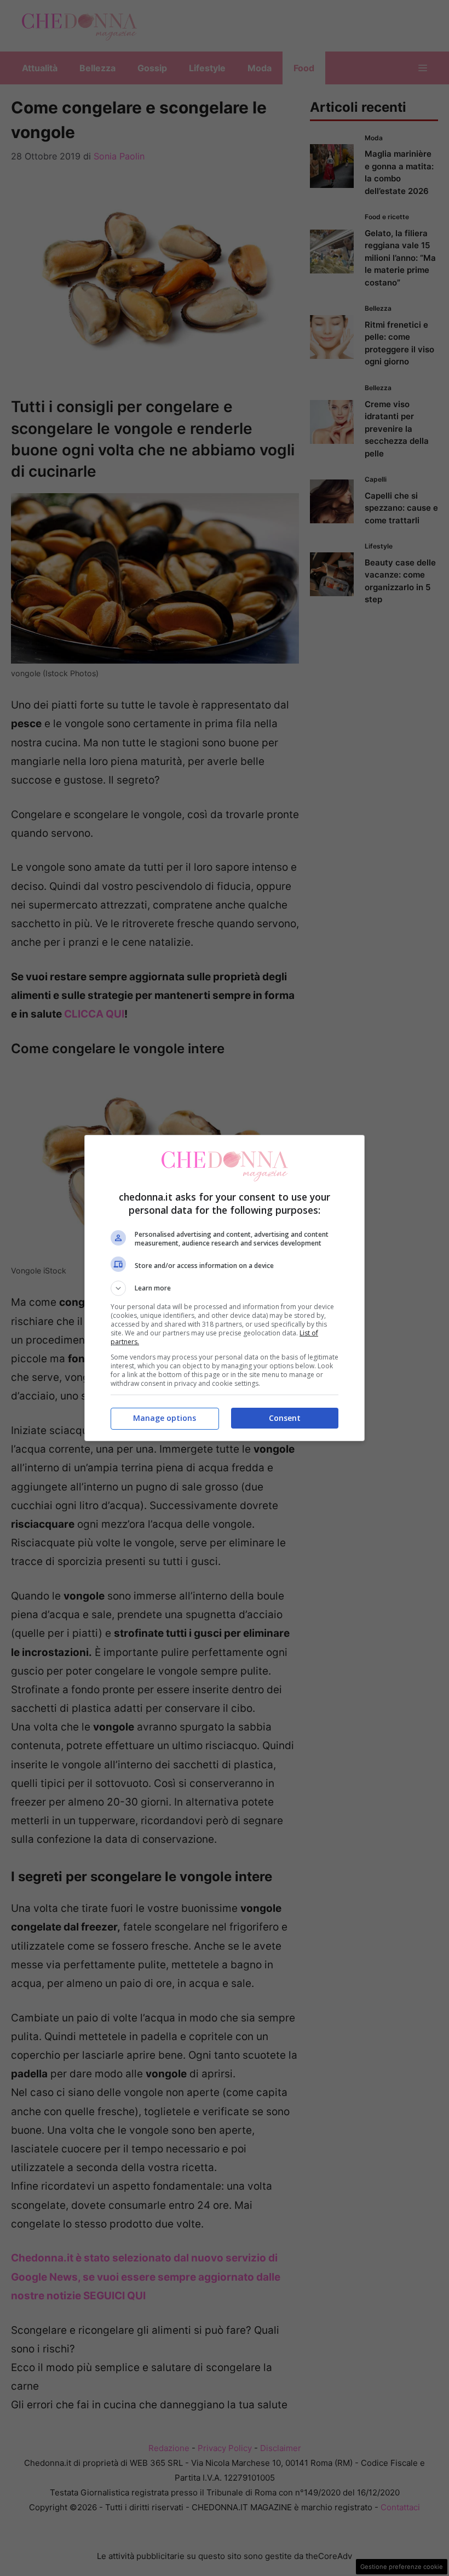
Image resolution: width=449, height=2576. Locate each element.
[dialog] (225, 1288)
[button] (225, 1288)
